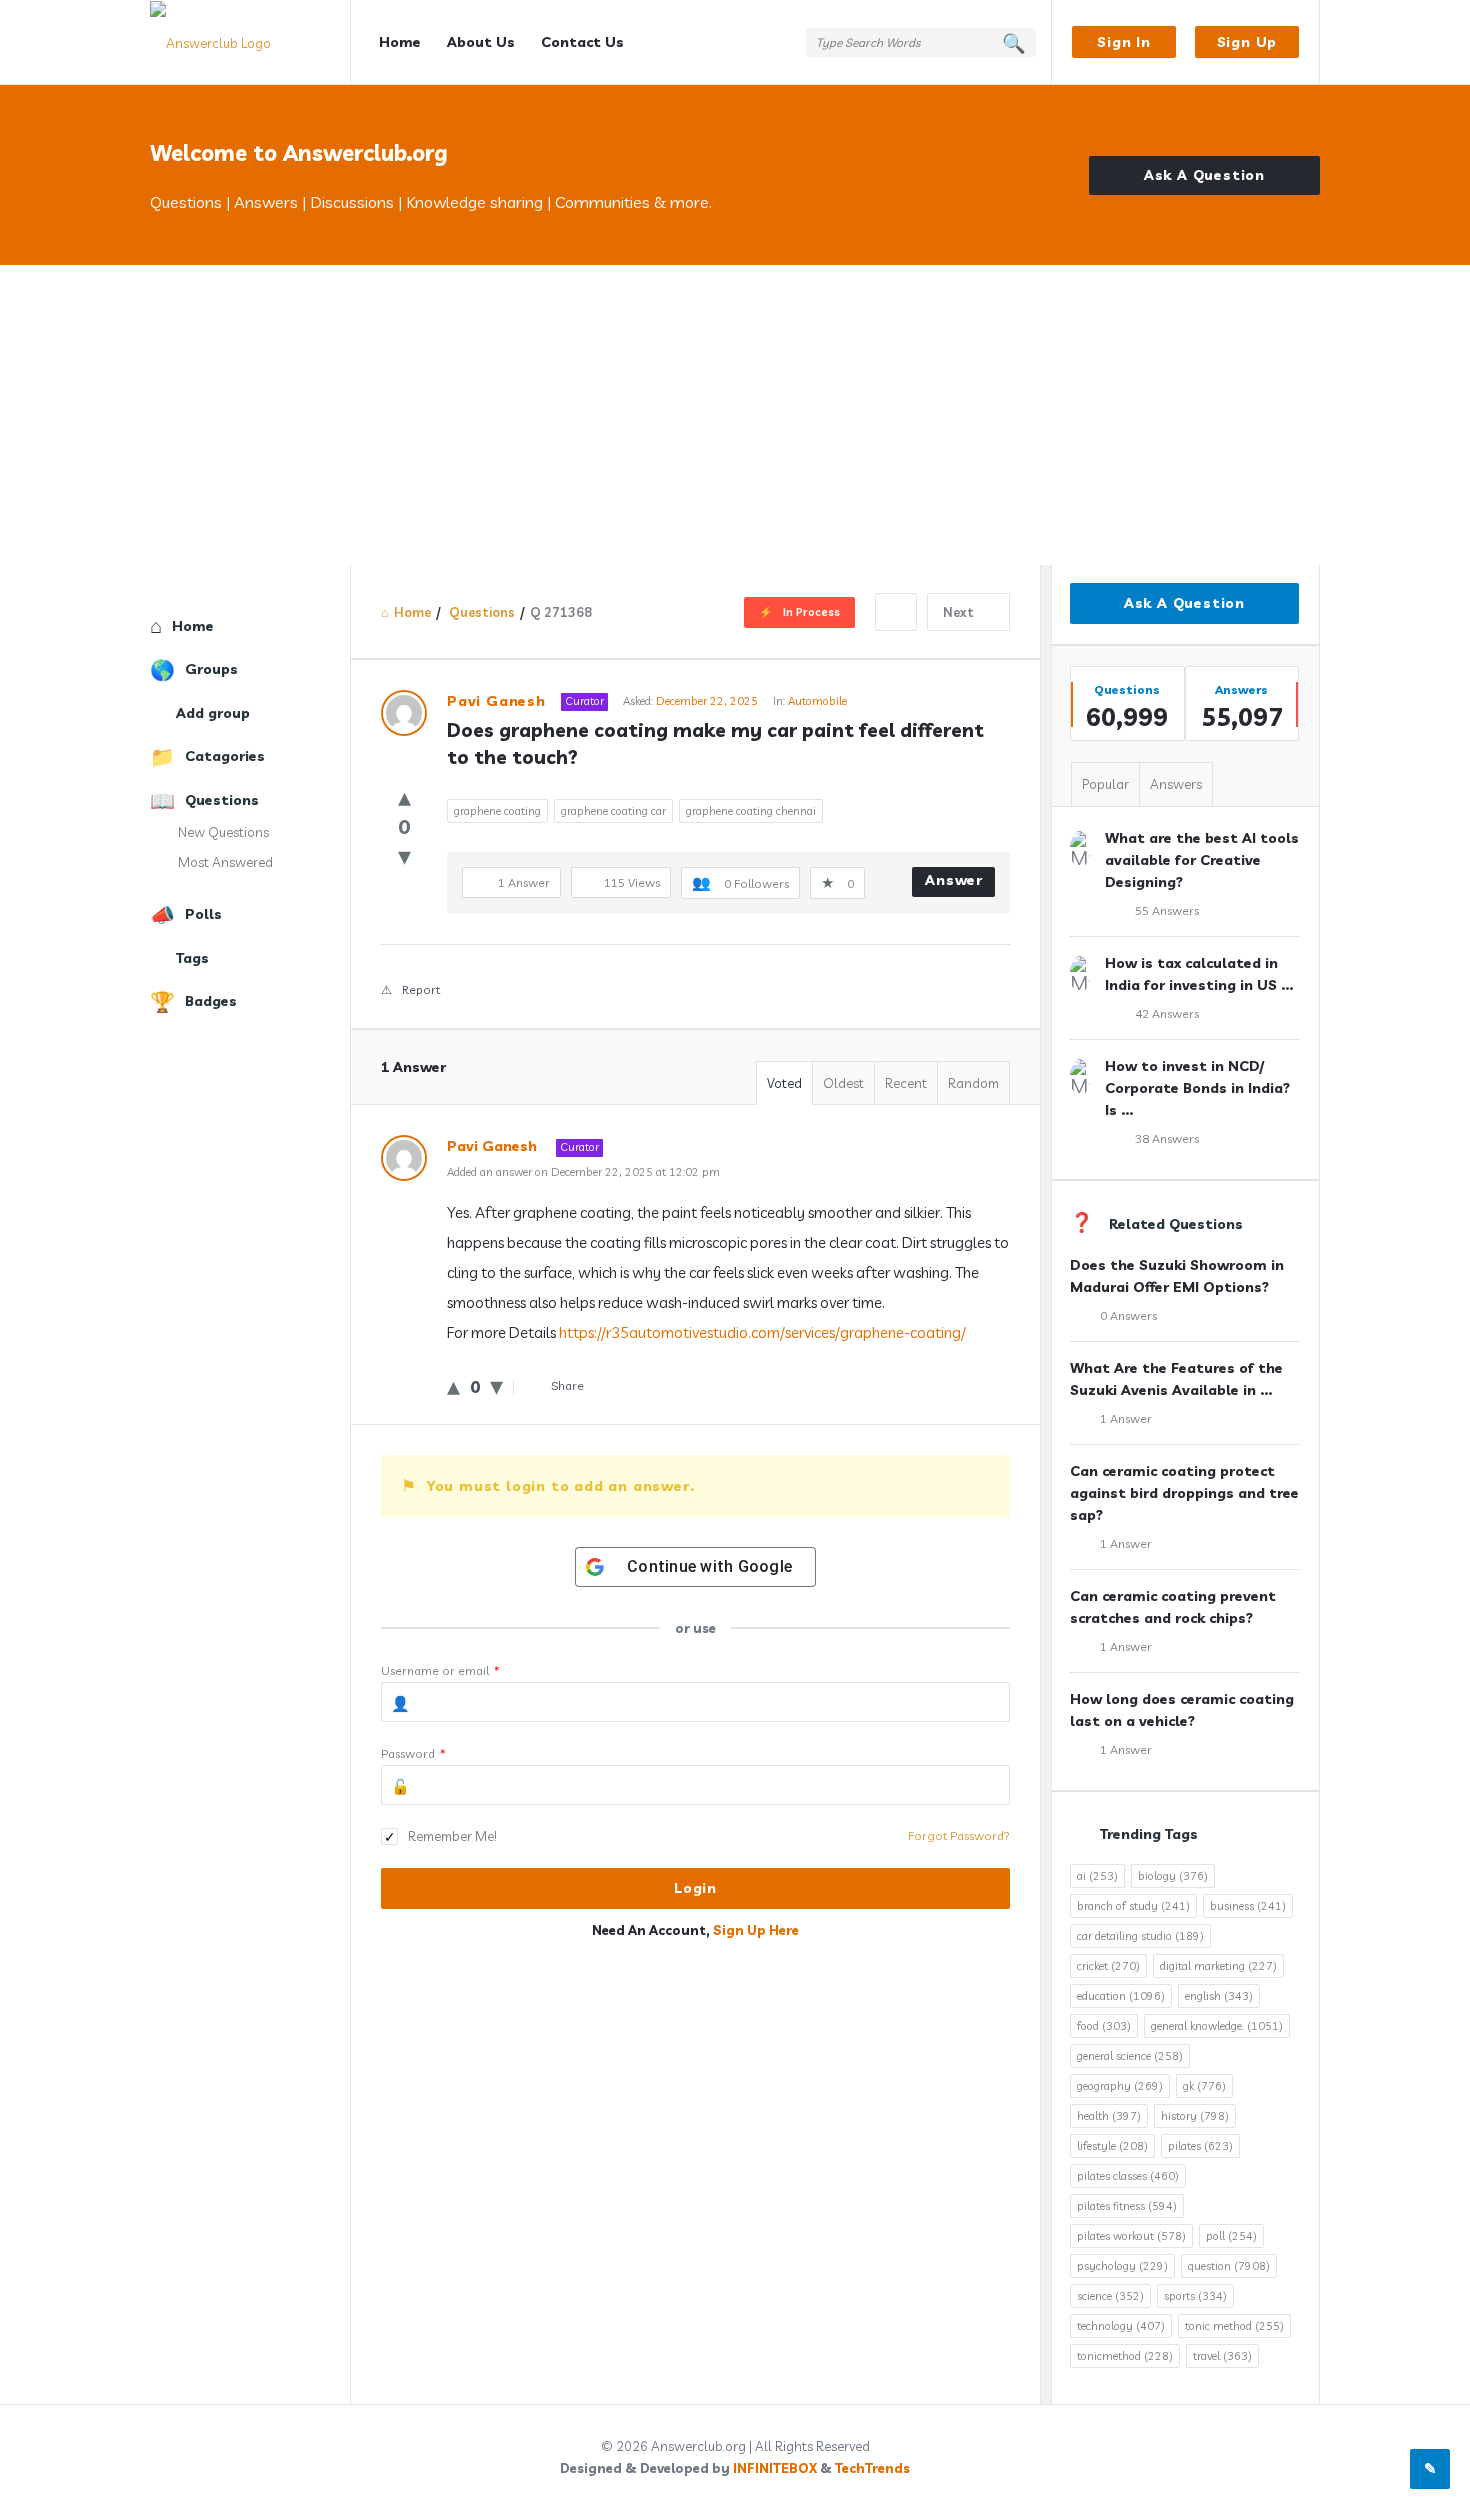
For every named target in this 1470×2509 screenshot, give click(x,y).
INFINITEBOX (775, 2468)
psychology (1122, 2266)
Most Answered (225, 862)
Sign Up (1247, 42)
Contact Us (582, 42)
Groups (211, 669)
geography (1120, 2086)
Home (400, 42)
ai (1097, 1876)
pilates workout (1131, 2236)
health (1109, 2116)
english (1219, 1996)
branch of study (1133, 1906)
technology (1121, 2326)
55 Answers (1167, 910)
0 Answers (1128, 1315)
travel (1222, 2356)
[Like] (404, 796)
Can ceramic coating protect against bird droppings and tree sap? (1184, 1493)
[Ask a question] (1430, 2469)
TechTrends (872, 2468)
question (1229, 2266)
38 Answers (1167, 1138)
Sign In (1124, 42)
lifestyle (1112, 2146)
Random (973, 1083)
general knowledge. (1217, 2026)
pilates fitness (1127, 2206)
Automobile (817, 701)
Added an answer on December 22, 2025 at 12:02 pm (583, 1172)
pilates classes (1128, 2176)
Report (421, 989)
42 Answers (1167, 1013)
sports (1195, 2296)
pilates (1200, 2146)
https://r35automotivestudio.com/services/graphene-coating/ (762, 1332)
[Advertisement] (735, 415)
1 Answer (1126, 1418)
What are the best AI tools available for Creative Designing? (1202, 860)
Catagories (225, 756)
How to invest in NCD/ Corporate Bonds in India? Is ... (1197, 1088)
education (1121, 1996)
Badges (211, 1001)
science (1110, 2296)
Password (413, 1753)
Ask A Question (1204, 175)
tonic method (1234, 2326)
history (1195, 2116)
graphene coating (497, 811)
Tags (192, 958)
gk (1204, 2086)
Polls (203, 914)
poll (1231, 2236)
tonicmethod (1125, 2356)
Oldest (843, 1083)
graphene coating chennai (751, 811)
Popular (1105, 784)
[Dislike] (404, 855)
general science (1130, 2056)
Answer (954, 880)
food (1104, 2026)
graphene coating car (613, 811)
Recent (906, 1083)
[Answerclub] (250, 42)
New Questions (223, 832)
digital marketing (1218, 1966)
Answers (1176, 784)
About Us (481, 42)
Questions (222, 800)
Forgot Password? (959, 1835)
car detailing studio (1140, 1936)
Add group (213, 713)
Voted (784, 1083)
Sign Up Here (756, 1930)
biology (1173, 1876)
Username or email (440, 1670)
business (1248, 1906)
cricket (1108, 1966)
